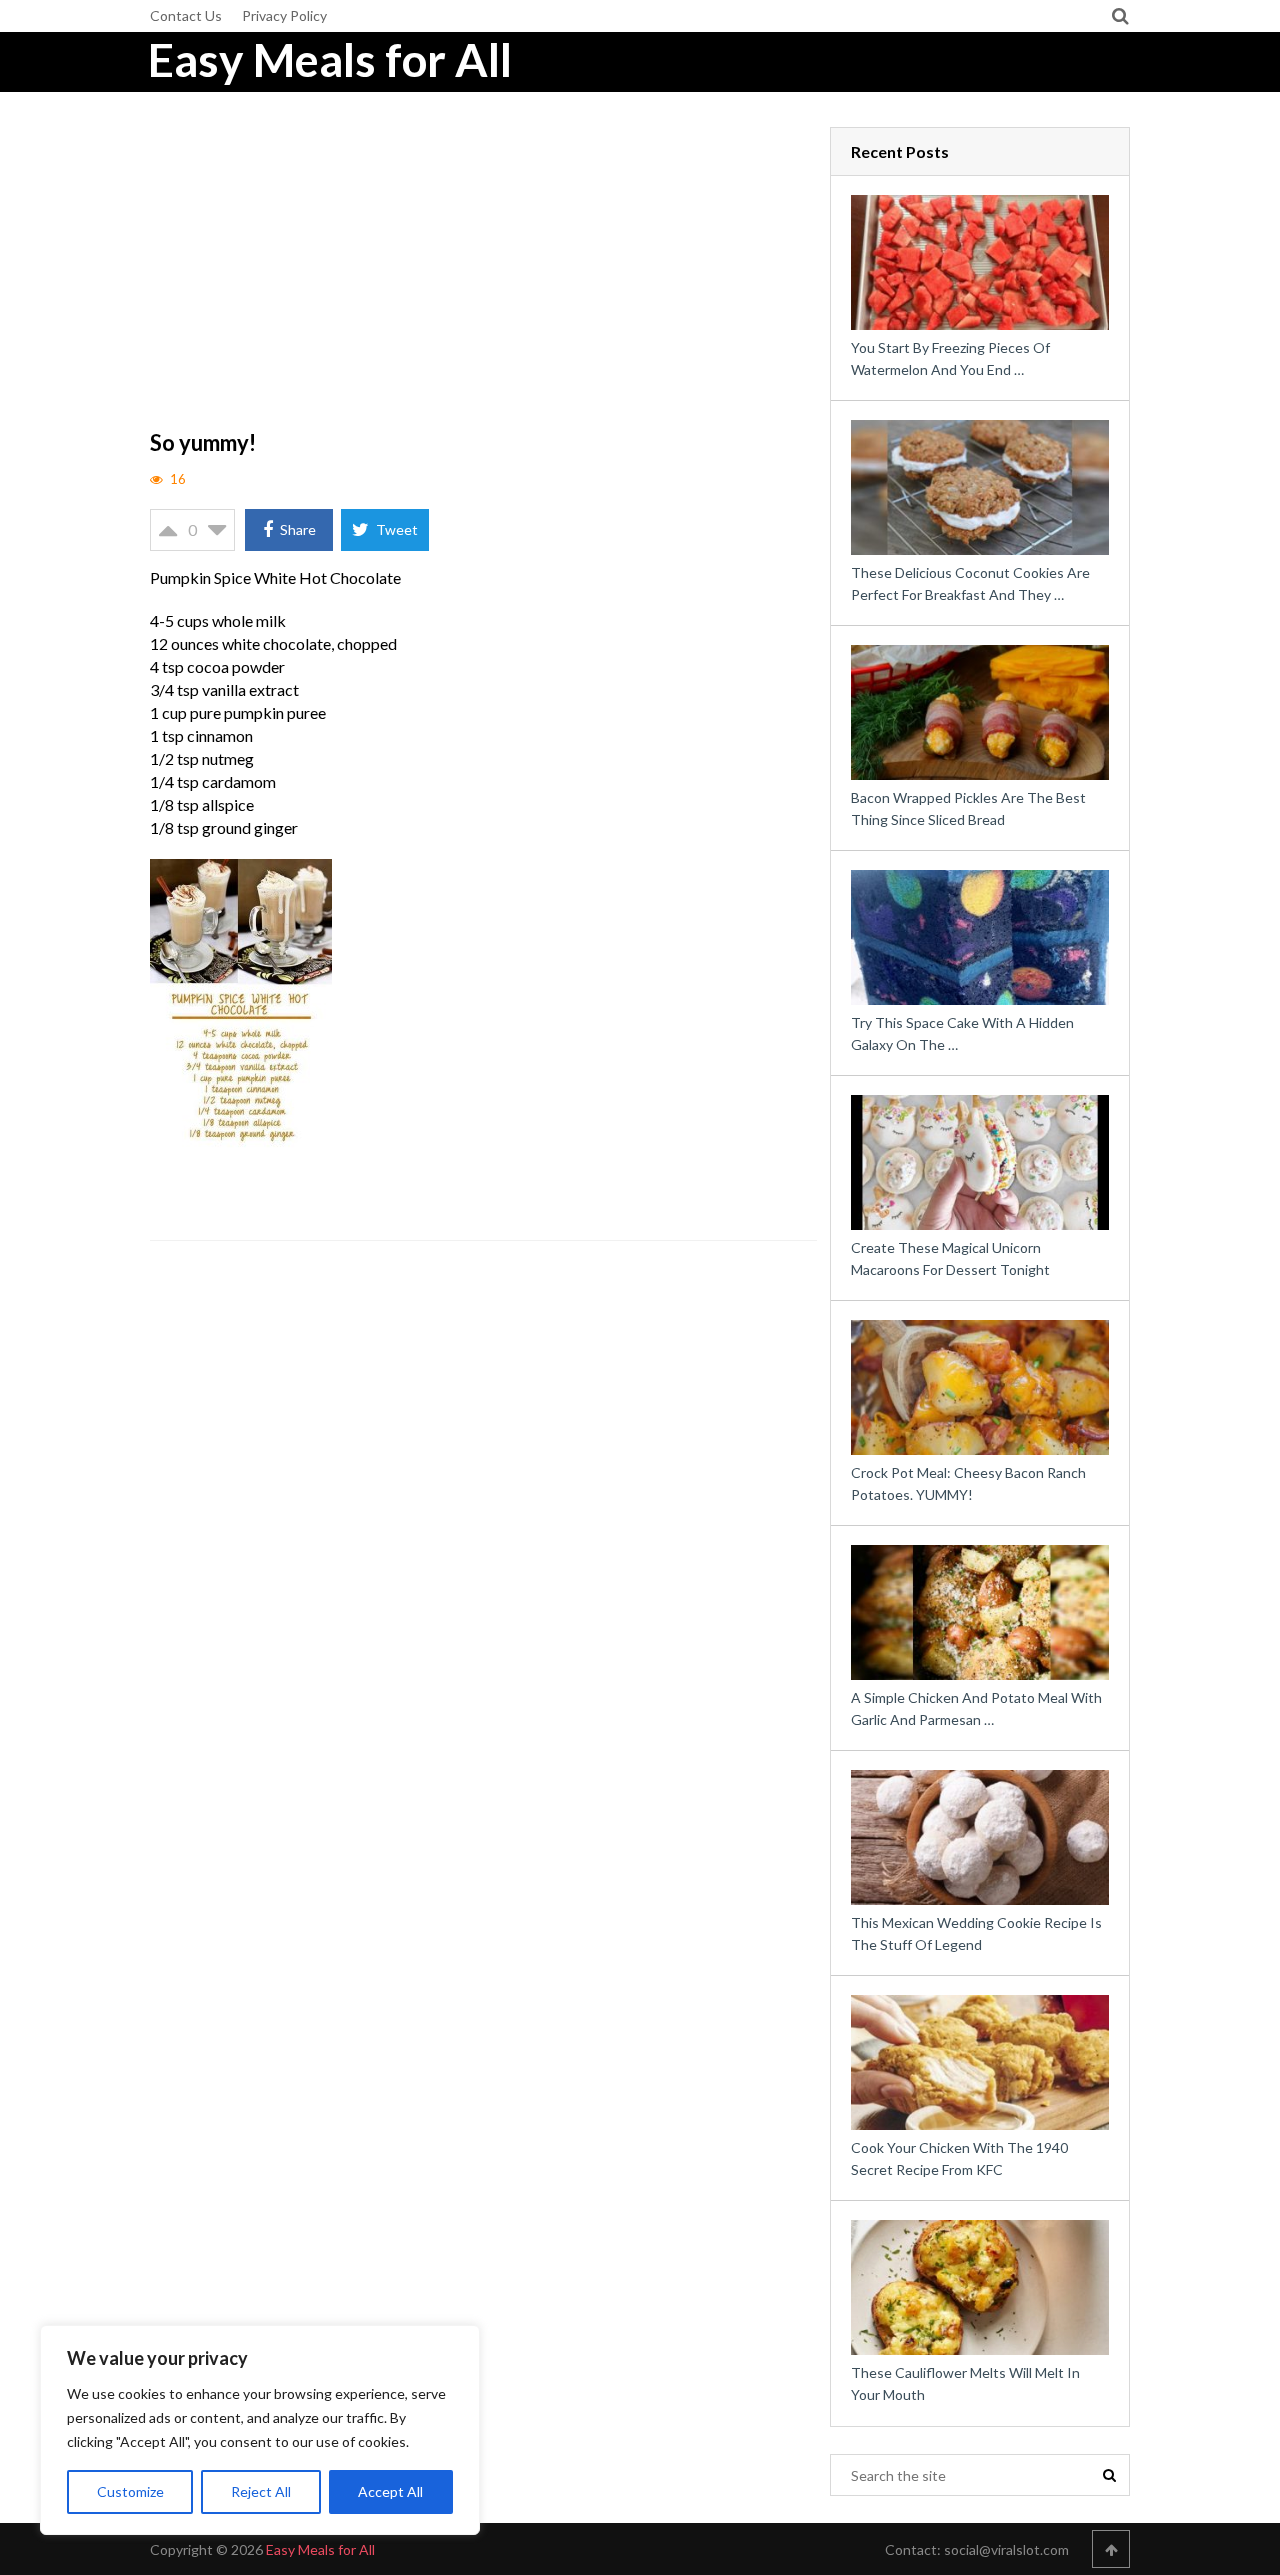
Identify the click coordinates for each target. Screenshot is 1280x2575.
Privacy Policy (284, 15)
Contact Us (186, 15)
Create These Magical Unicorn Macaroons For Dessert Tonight (950, 1258)
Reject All (261, 2491)
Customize (130, 2491)
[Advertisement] (484, 275)
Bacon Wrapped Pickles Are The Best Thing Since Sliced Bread (968, 808)
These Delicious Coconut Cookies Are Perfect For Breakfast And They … (970, 583)
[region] (260, 2430)
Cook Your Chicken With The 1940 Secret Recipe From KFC (959, 2158)
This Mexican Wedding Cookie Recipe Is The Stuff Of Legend (976, 1933)
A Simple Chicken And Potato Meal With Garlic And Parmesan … (976, 1708)
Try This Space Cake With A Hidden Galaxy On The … (962, 1033)
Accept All (390, 2491)
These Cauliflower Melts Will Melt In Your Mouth (965, 2383)
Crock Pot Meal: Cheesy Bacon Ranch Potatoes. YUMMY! (968, 1483)
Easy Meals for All (330, 60)
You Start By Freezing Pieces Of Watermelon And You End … (950, 358)
